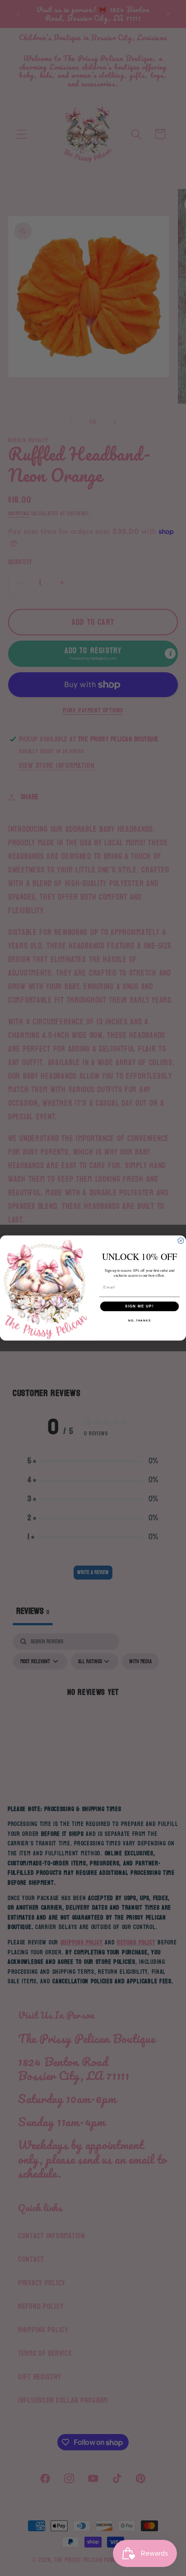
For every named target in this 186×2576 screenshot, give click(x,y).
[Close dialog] (181, 1241)
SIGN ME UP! (139, 1306)
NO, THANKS (139, 1321)
